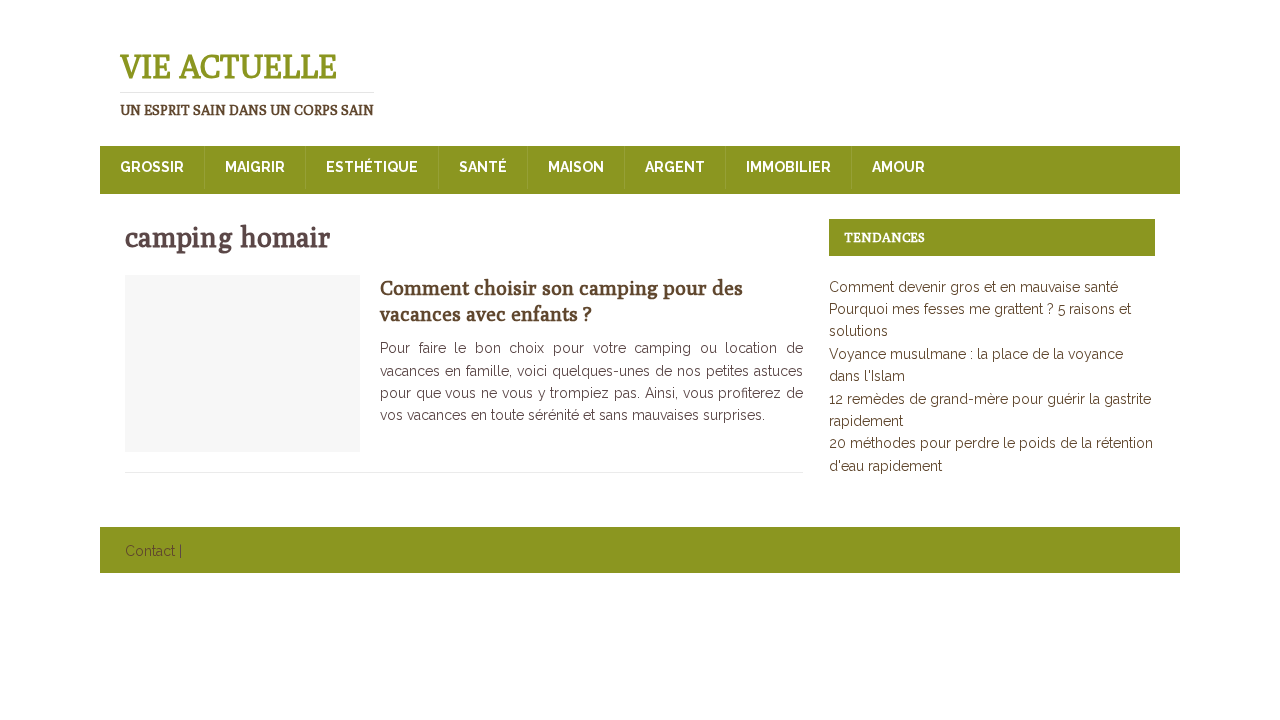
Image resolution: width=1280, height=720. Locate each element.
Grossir (152, 167)
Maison (576, 167)
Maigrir (255, 167)
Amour (898, 167)
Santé (483, 167)
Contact (150, 551)
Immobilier (788, 167)
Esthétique (372, 167)
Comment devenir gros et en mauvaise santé (973, 287)
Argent (675, 167)
